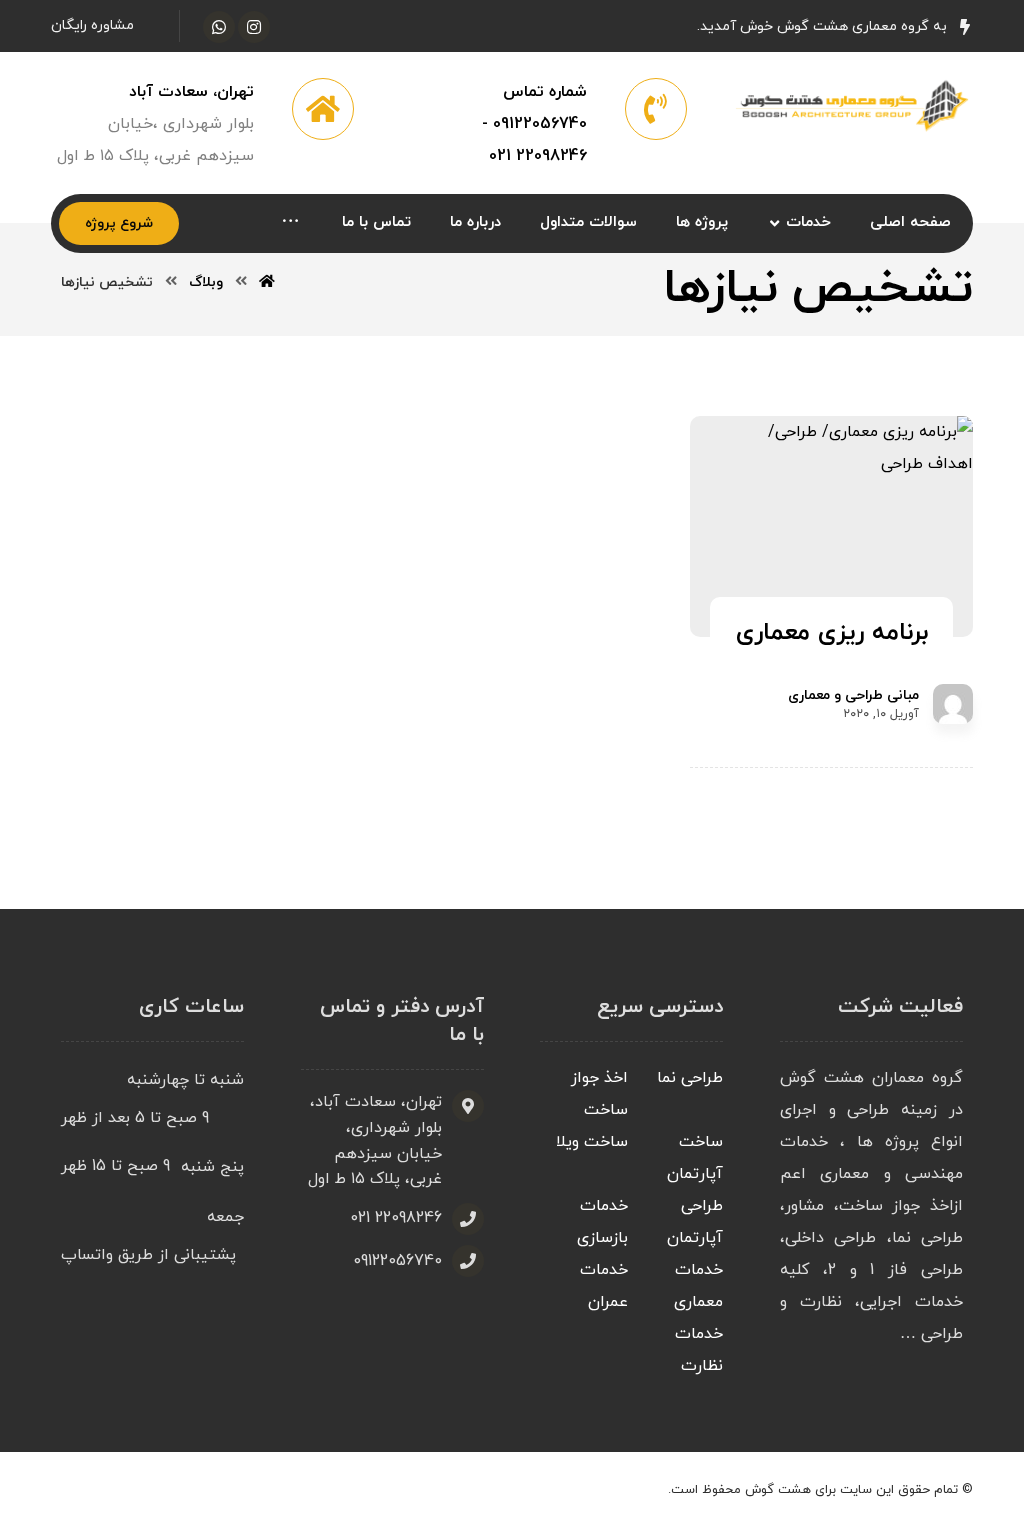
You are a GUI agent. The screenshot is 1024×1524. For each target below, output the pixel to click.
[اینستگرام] (254, 27)
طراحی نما (690, 1078)
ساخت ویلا (592, 1142)
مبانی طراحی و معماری (853, 696)
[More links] (290, 223)
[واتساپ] (219, 27)
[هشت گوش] (850, 104)
